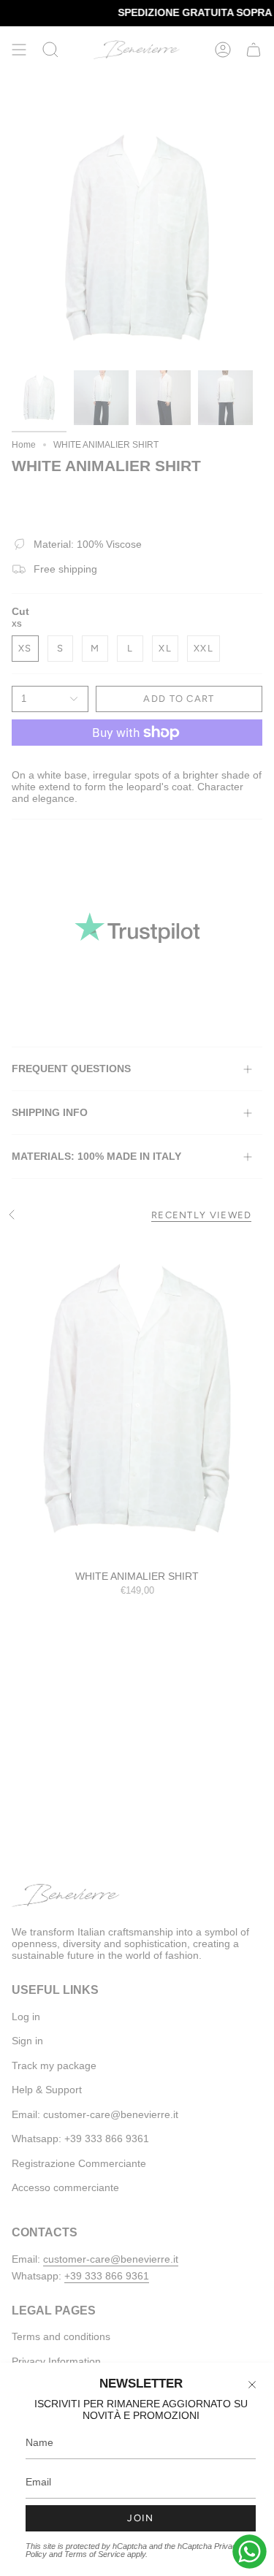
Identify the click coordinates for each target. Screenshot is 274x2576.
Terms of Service (95, 2554)
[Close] (252, 2385)
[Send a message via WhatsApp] (250, 2552)
